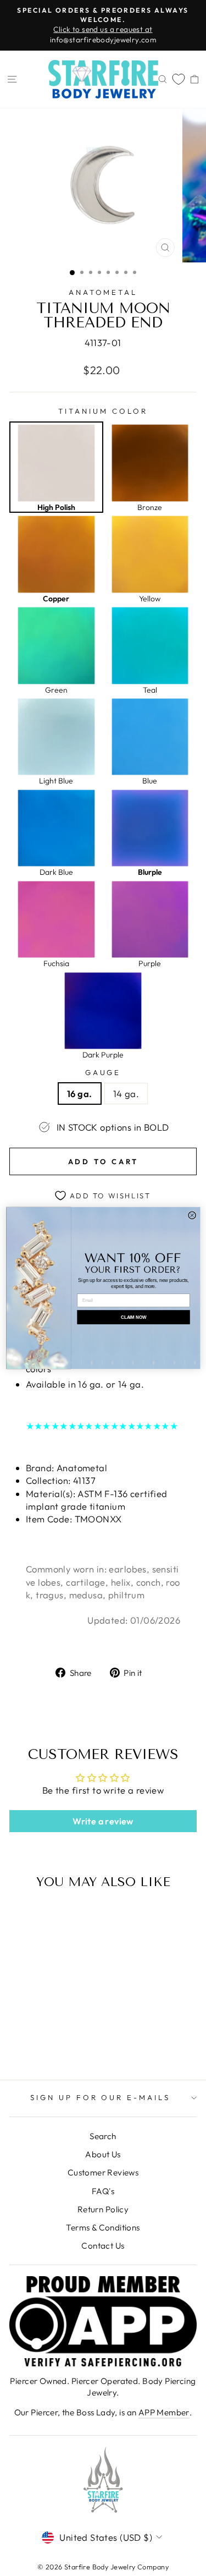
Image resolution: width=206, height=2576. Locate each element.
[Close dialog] (192, 1215)
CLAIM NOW (133, 1317)
